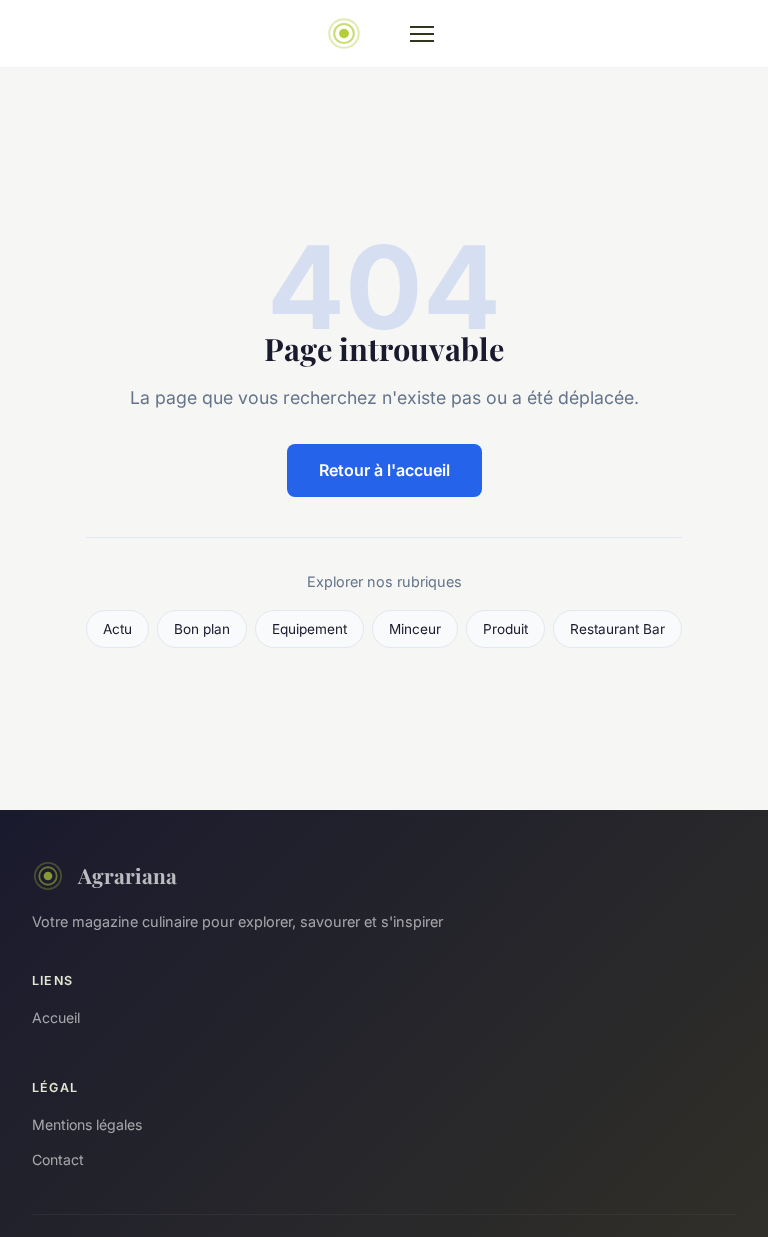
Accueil (56, 1017)
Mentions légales (87, 1124)
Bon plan (202, 629)
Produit (505, 629)
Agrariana (127, 875)
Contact (58, 1159)
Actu (117, 629)
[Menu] (422, 34)
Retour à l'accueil (384, 470)
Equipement (309, 629)
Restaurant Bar (617, 629)
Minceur (415, 629)
